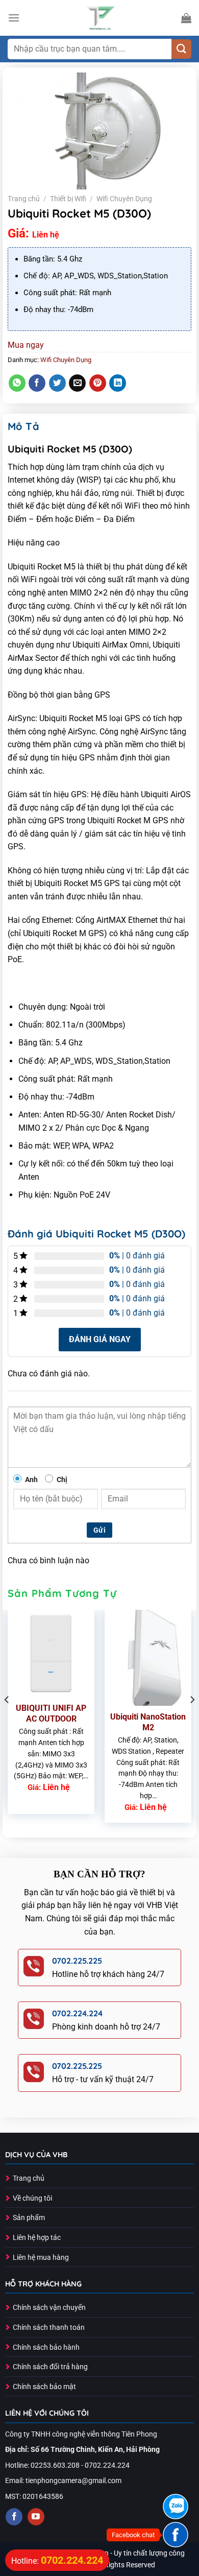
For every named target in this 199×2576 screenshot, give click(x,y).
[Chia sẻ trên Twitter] (57, 383)
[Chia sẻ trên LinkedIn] (118, 383)
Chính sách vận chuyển (49, 2308)
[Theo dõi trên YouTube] (36, 2517)
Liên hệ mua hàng (41, 2258)
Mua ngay (26, 345)
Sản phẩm (29, 2218)
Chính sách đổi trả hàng (50, 2367)
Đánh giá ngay (100, 1339)
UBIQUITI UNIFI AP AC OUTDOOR (51, 1713)
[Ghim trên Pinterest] (98, 383)
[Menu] (14, 18)
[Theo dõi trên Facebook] (14, 2517)
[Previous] (7, 1720)
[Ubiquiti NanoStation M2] (148, 1657)
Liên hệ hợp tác (37, 2238)
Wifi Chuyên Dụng (124, 199)
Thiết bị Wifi (68, 199)
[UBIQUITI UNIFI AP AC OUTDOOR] (51, 1653)
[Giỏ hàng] (186, 18)
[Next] (192, 1720)
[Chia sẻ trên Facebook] (37, 383)
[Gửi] (181, 49)
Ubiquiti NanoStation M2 (148, 1722)
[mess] (176, 2535)
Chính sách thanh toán (49, 2328)
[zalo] (176, 2507)
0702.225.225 (77, 1961)
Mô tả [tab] (23, 426)
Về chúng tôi (32, 2198)
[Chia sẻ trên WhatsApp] (17, 383)
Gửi (99, 1530)
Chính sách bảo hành (46, 2347)
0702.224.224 (77, 2013)
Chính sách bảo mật (44, 2387)
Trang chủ (24, 199)
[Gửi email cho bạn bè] (77, 383)
